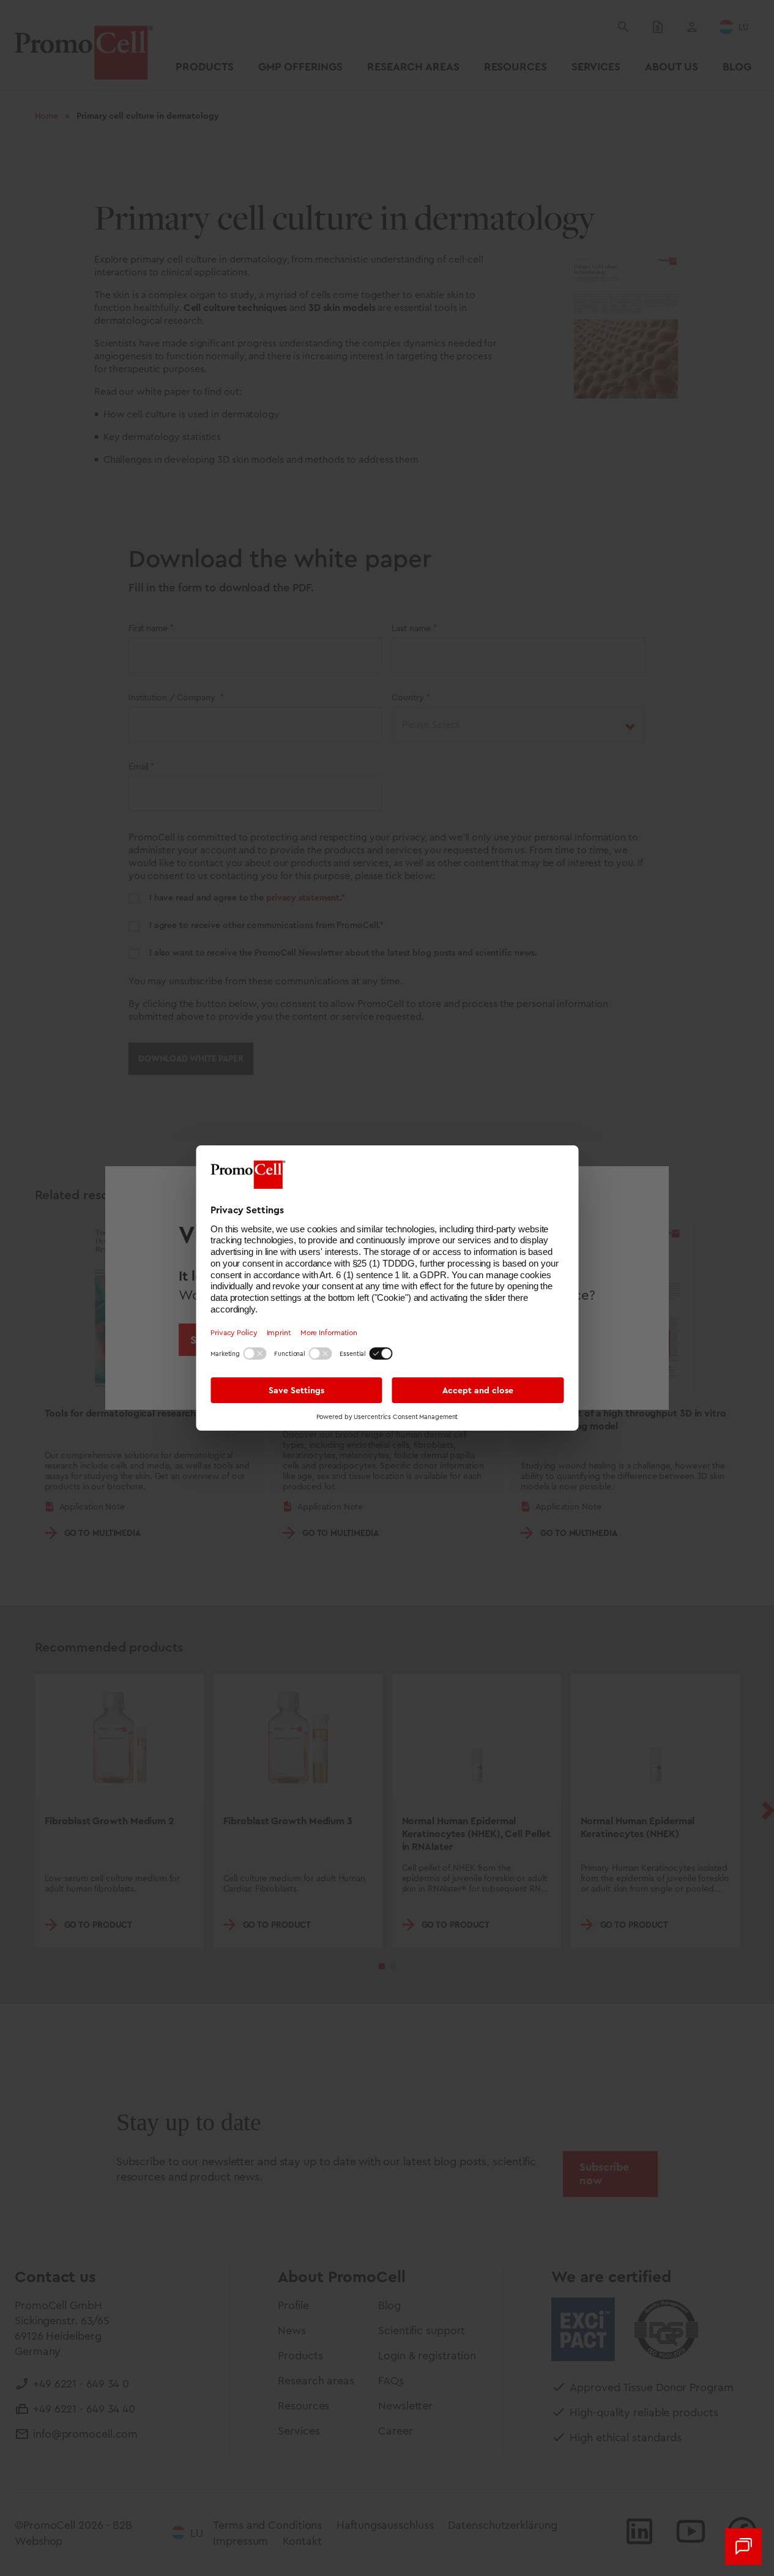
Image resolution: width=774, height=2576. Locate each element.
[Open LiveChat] (743, 2547)
